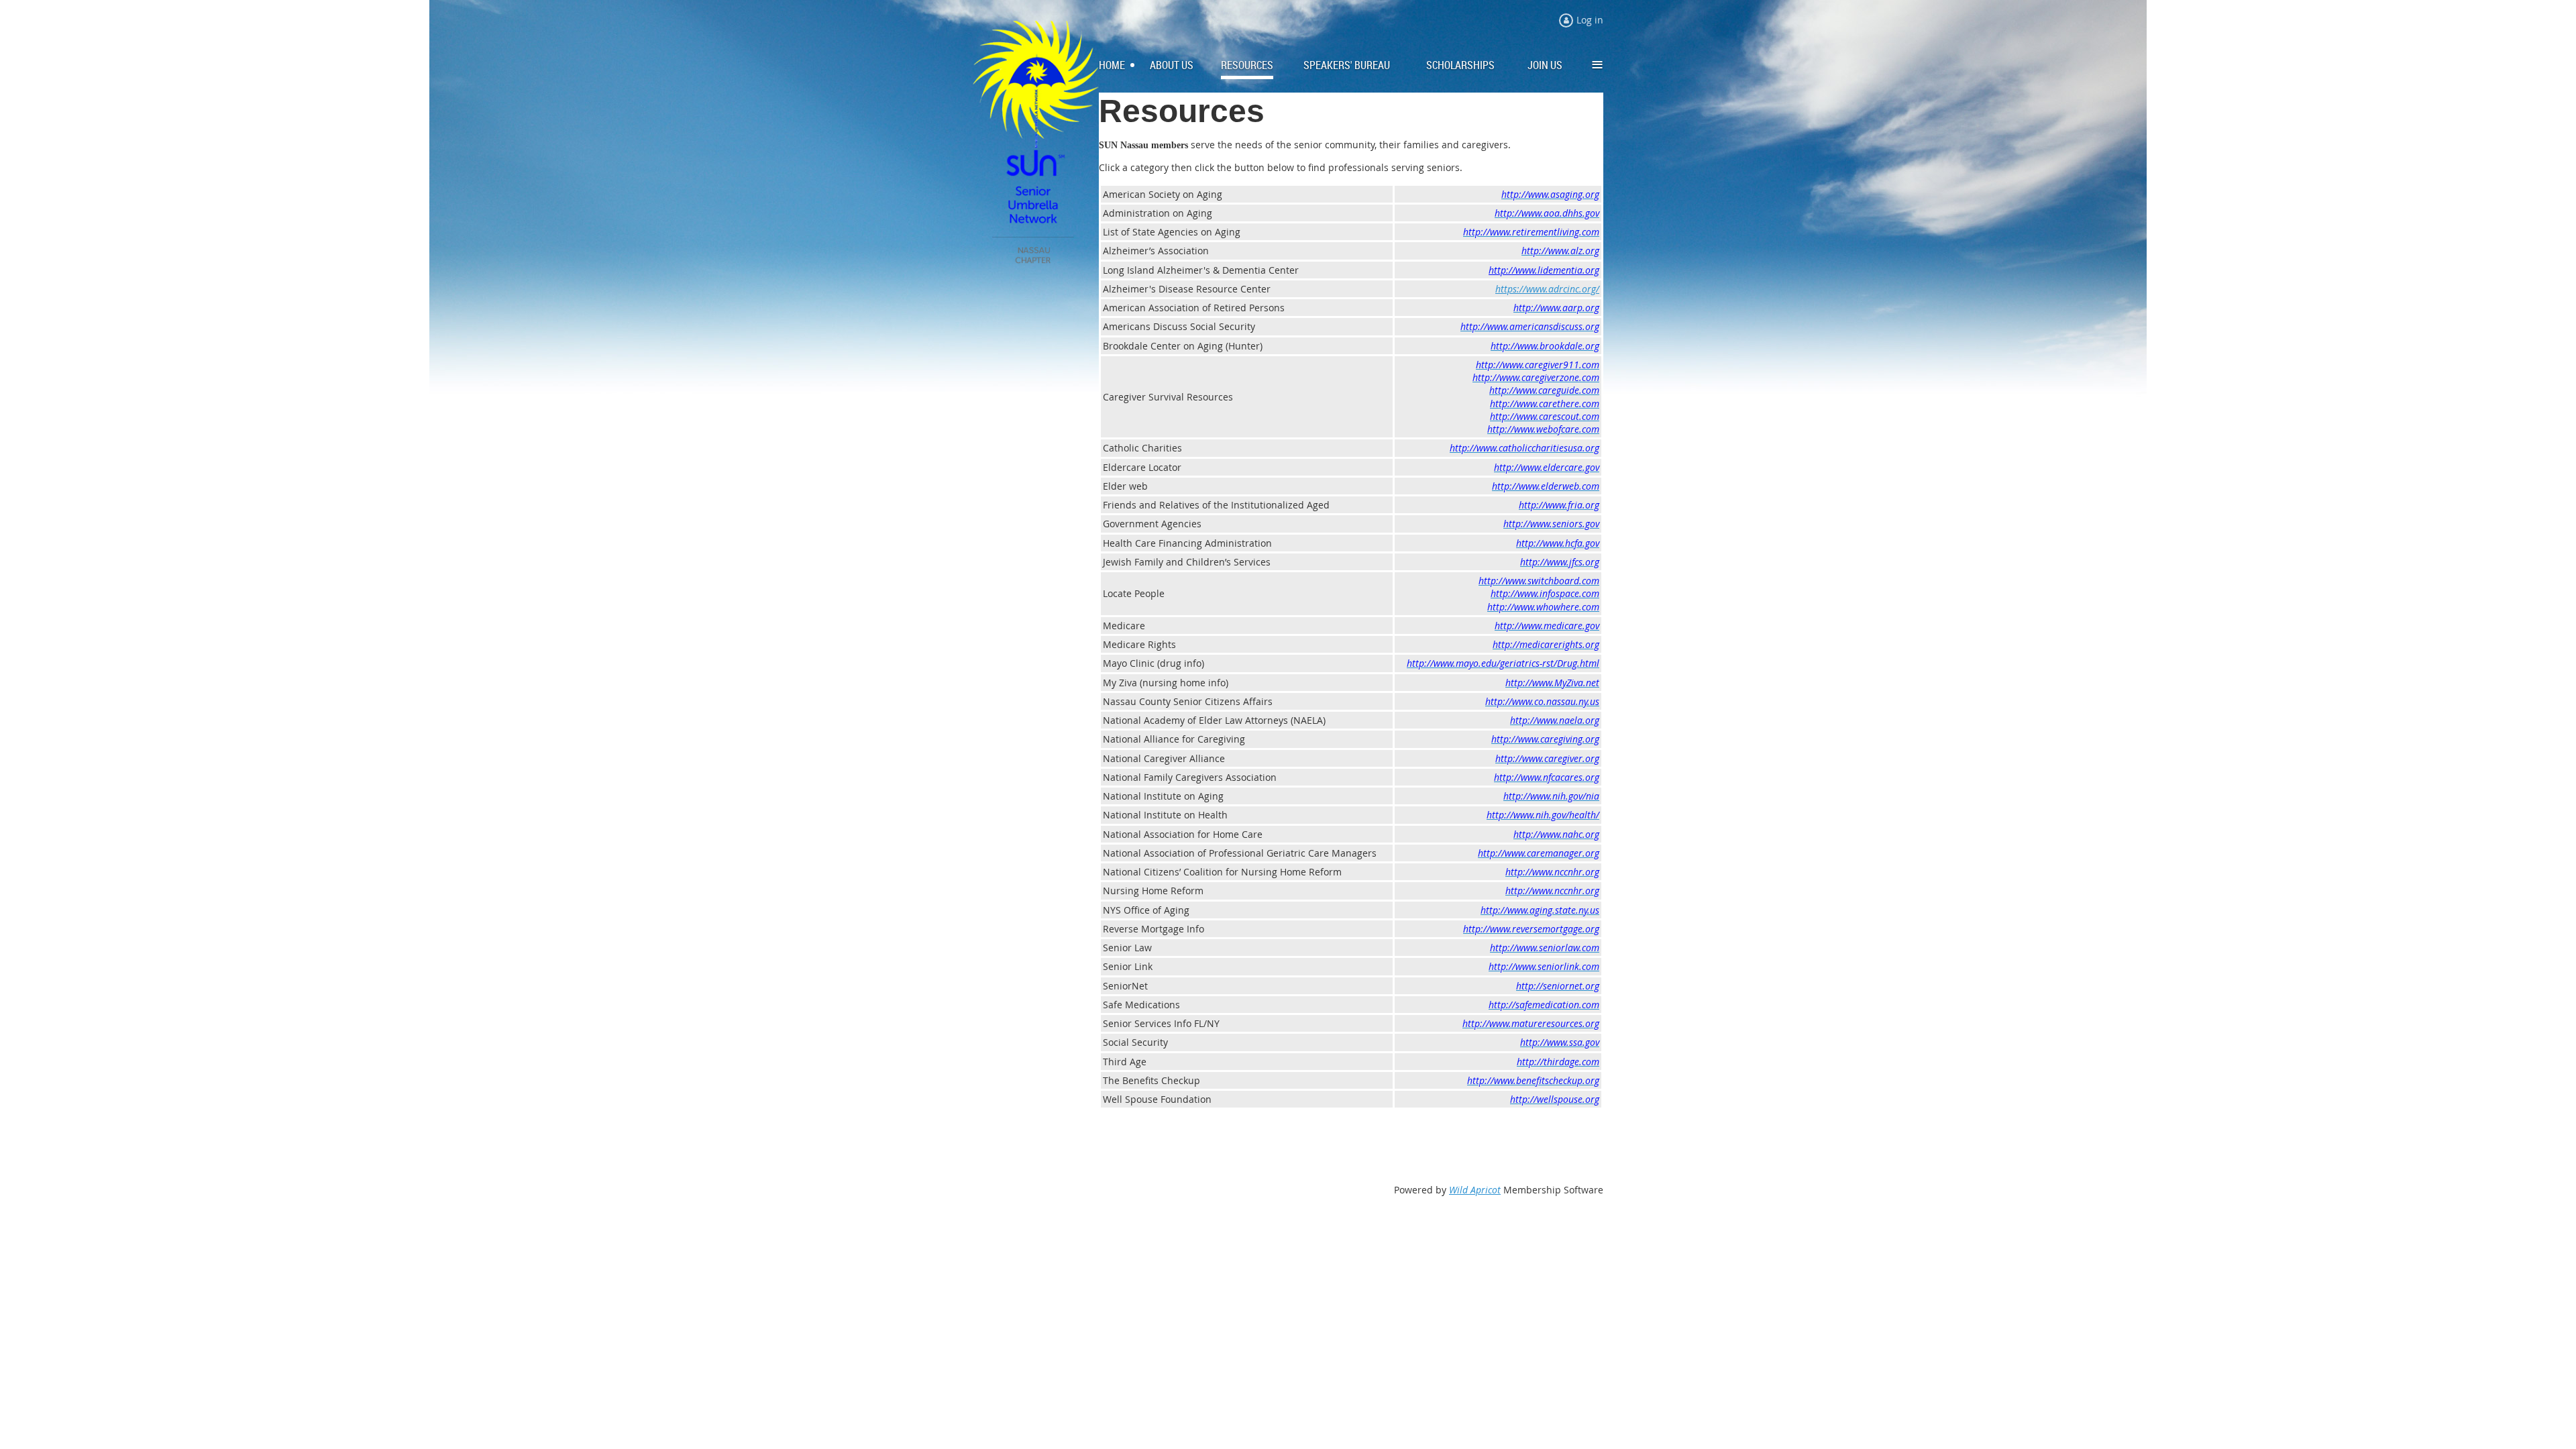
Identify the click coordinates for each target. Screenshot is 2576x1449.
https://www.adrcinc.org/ (1547, 289)
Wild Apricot (1475, 1190)
